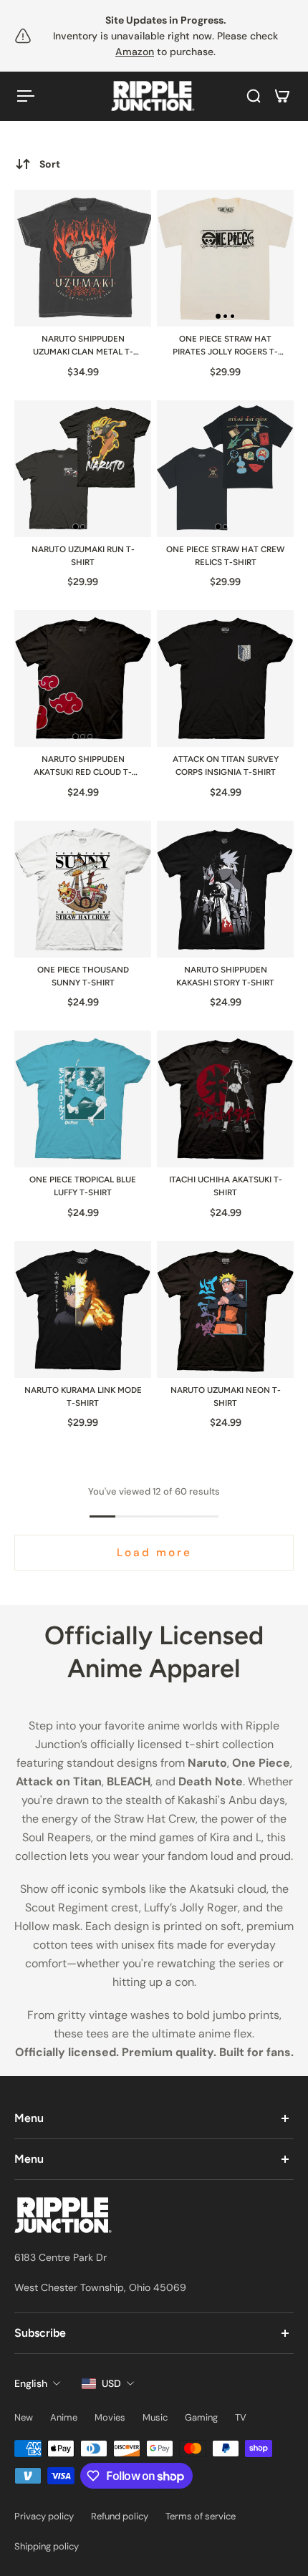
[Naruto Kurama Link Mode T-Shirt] (83, 1309)
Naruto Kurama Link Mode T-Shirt (83, 1396)
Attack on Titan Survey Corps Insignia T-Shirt (226, 766)
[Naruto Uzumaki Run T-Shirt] (83, 469)
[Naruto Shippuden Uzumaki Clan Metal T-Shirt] (83, 258)
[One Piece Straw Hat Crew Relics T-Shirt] (225, 469)
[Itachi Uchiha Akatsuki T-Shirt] (225, 1099)
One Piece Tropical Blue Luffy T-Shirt (83, 1186)
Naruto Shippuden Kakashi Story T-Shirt (225, 976)
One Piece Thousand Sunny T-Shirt (83, 976)
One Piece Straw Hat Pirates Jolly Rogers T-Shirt (225, 346)
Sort (50, 164)
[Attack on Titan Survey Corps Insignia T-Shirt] (225, 679)
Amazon (135, 52)
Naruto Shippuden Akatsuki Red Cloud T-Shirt (83, 767)
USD (111, 2383)
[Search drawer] (254, 96)
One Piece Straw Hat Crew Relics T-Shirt (225, 556)
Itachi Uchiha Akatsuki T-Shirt (226, 1186)
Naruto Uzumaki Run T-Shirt (83, 556)
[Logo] (154, 96)
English (31, 2383)
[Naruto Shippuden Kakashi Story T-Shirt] (225, 889)
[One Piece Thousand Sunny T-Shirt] (83, 889)
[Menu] (26, 96)
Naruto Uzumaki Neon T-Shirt (226, 1396)
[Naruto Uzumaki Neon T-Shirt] (225, 1309)
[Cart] (282, 96)
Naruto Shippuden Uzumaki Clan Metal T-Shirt (83, 346)
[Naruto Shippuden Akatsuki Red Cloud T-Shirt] (83, 679)
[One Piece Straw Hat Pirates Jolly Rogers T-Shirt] (225, 258)
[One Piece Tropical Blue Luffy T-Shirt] (83, 1099)
